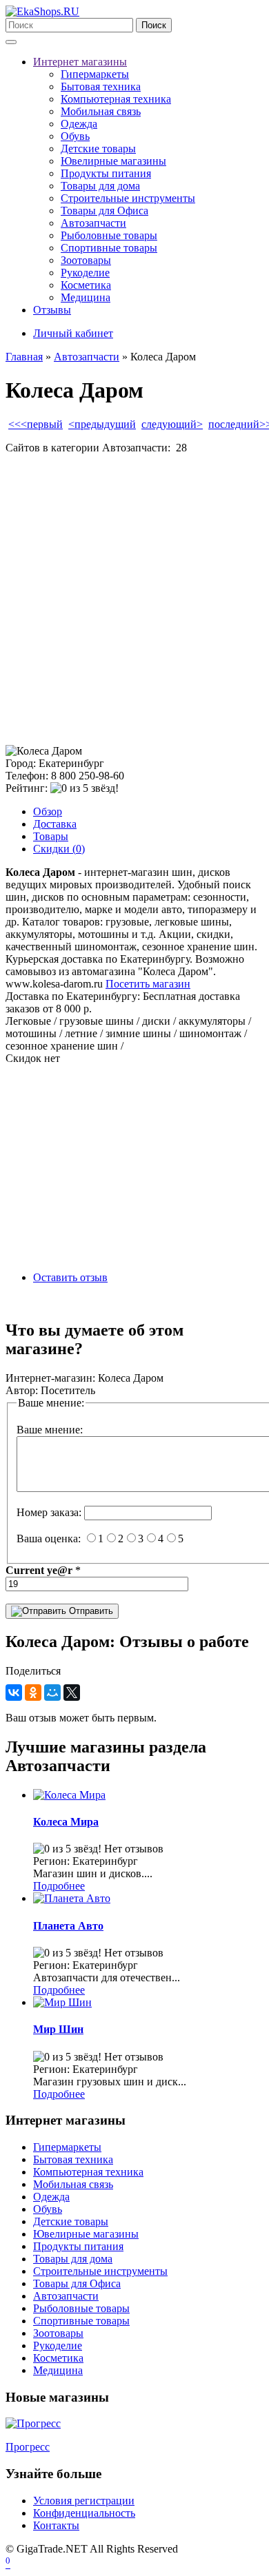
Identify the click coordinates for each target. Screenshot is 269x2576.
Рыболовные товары (109, 235)
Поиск (154, 25)
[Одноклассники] (33, 1693)
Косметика (86, 285)
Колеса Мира (66, 1822)
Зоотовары (86, 260)
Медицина (86, 297)
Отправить (90, 1611)
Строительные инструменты (128, 198)
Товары (51, 836)
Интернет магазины (80, 62)
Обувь (75, 136)
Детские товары (98, 149)
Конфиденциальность (84, 2513)
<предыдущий (102, 424)
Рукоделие (85, 273)
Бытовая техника (101, 86)
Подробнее (59, 1886)
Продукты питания (106, 173)
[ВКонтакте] (14, 1693)
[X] (72, 1693)
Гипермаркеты (95, 74)
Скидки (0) (59, 849)
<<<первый (36, 424)
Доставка (55, 824)
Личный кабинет (73, 333)
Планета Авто (68, 1926)
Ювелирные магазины (113, 161)
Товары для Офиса (104, 211)
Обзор (48, 811)
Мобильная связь (101, 111)
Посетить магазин (148, 984)
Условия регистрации (84, 2501)
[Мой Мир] (52, 1693)
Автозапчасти (93, 223)
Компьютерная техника (116, 99)
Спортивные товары (109, 248)
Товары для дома (100, 186)
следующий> (172, 424)
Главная (24, 357)
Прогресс (28, 2447)
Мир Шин (58, 2029)
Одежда (79, 124)
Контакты (56, 2525)
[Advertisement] (134, 600)
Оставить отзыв (70, 1277)
